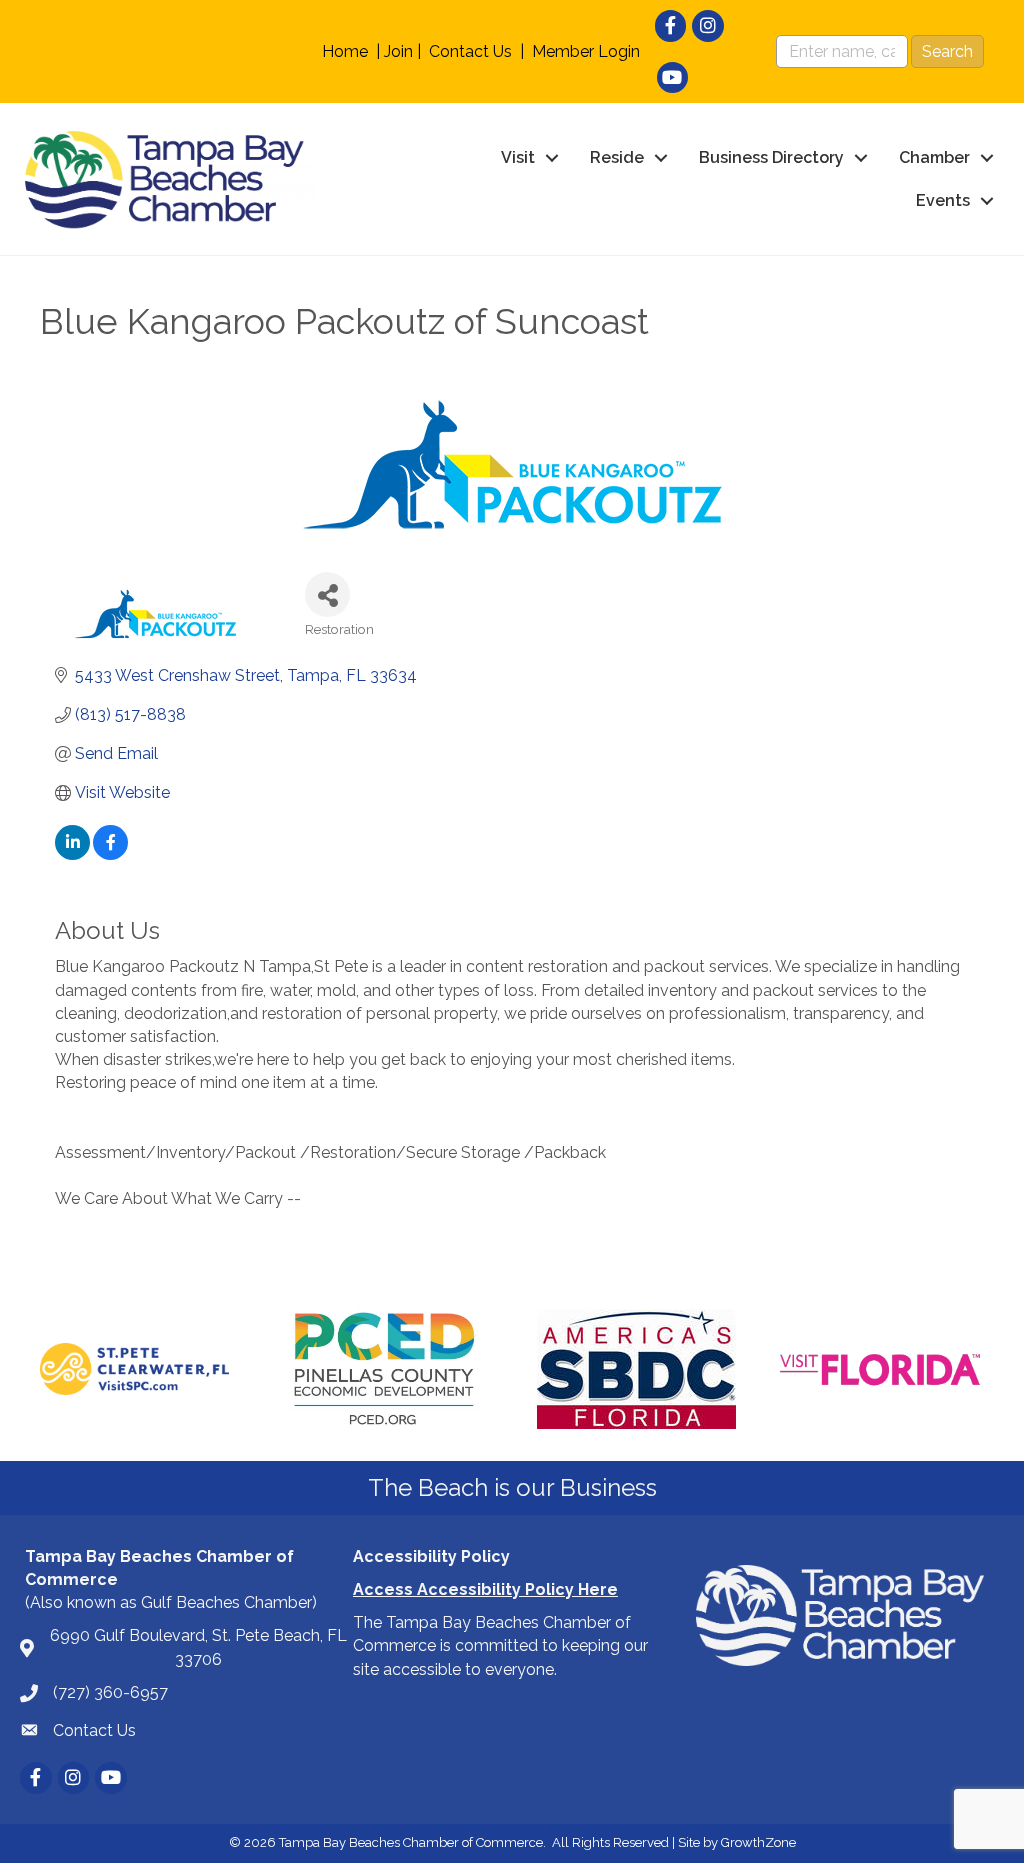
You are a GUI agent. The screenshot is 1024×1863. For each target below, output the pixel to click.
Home (345, 51)
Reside (617, 157)
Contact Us (470, 51)
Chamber (934, 157)
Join (398, 51)
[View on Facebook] (110, 854)
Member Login (586, 51)
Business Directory (771, 157)
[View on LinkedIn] (72, 854)
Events (943, 200)
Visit (518, 157)
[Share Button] (327, 594)
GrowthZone (758, 1842)
